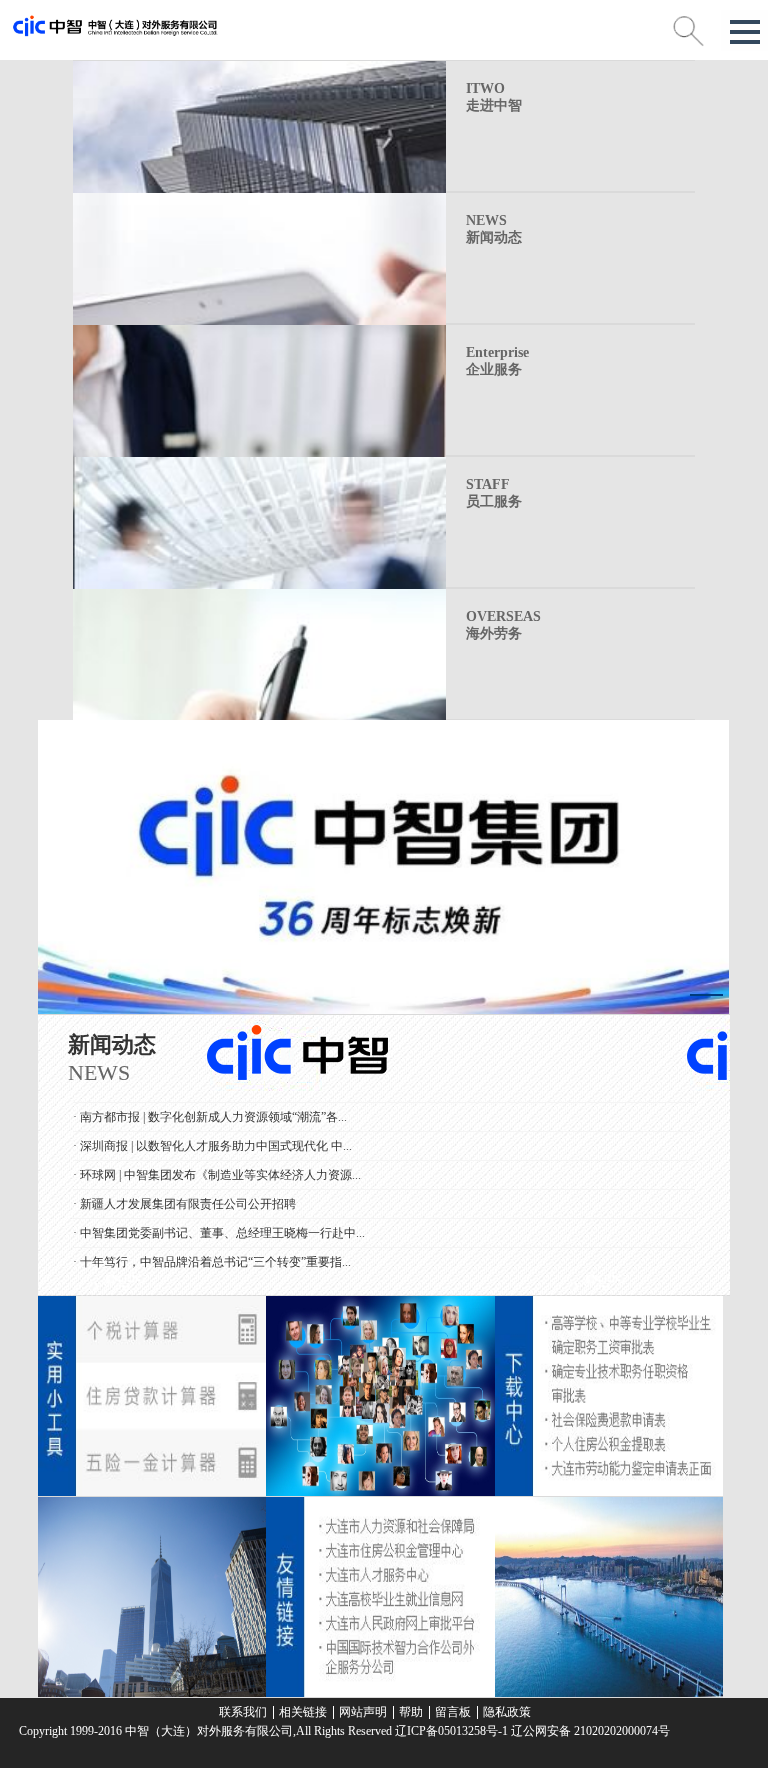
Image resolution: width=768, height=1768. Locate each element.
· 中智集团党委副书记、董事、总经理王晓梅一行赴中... (219, 1222)
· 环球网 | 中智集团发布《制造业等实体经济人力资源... (217, 1164)
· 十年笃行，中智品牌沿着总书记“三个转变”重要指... (212, 1251)
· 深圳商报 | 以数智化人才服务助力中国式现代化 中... (212, 1135)
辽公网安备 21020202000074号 (589, 1731)
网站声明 (363, 1712)
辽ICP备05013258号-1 (451, 1731)
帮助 (411, 1712)
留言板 (453, 1712)
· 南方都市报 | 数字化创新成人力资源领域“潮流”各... (210, 1106)
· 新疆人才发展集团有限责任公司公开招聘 (184, 1193)
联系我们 (243, 1712)
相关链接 (303, 1712)
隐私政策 (507, 1712)
